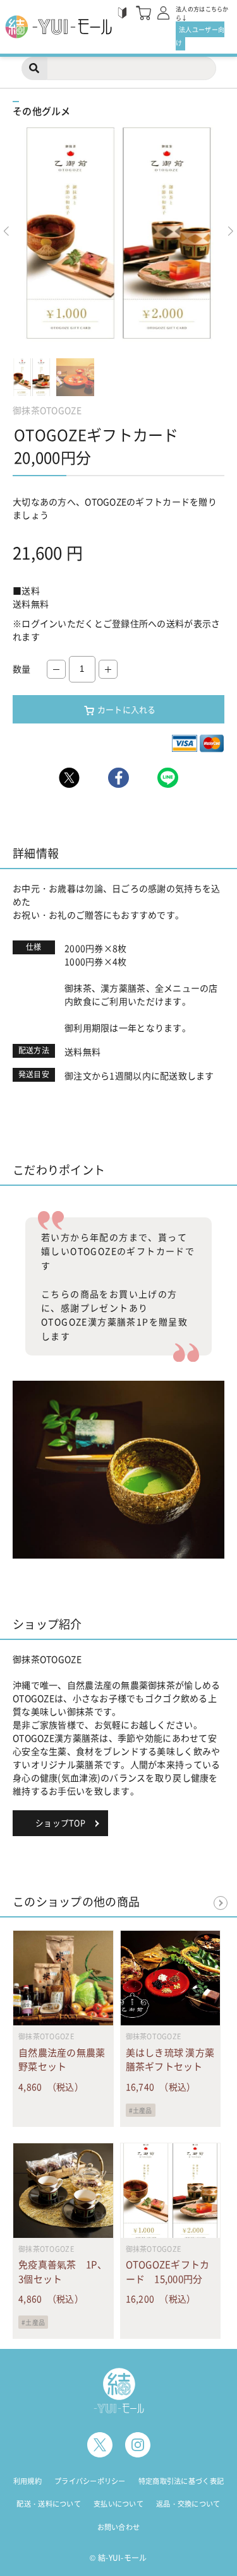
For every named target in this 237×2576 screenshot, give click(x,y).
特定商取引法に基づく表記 (181, 2481)
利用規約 (27, 2481)
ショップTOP (60, 1823)
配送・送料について (49, 2504)
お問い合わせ (119, 2527)
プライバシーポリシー (90, 2481)
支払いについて (118, 2504)
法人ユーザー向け (200, 36)
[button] (231, 232)
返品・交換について (188, 2504)
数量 (22, 669)
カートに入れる (127, 709)
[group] (118, 235)
